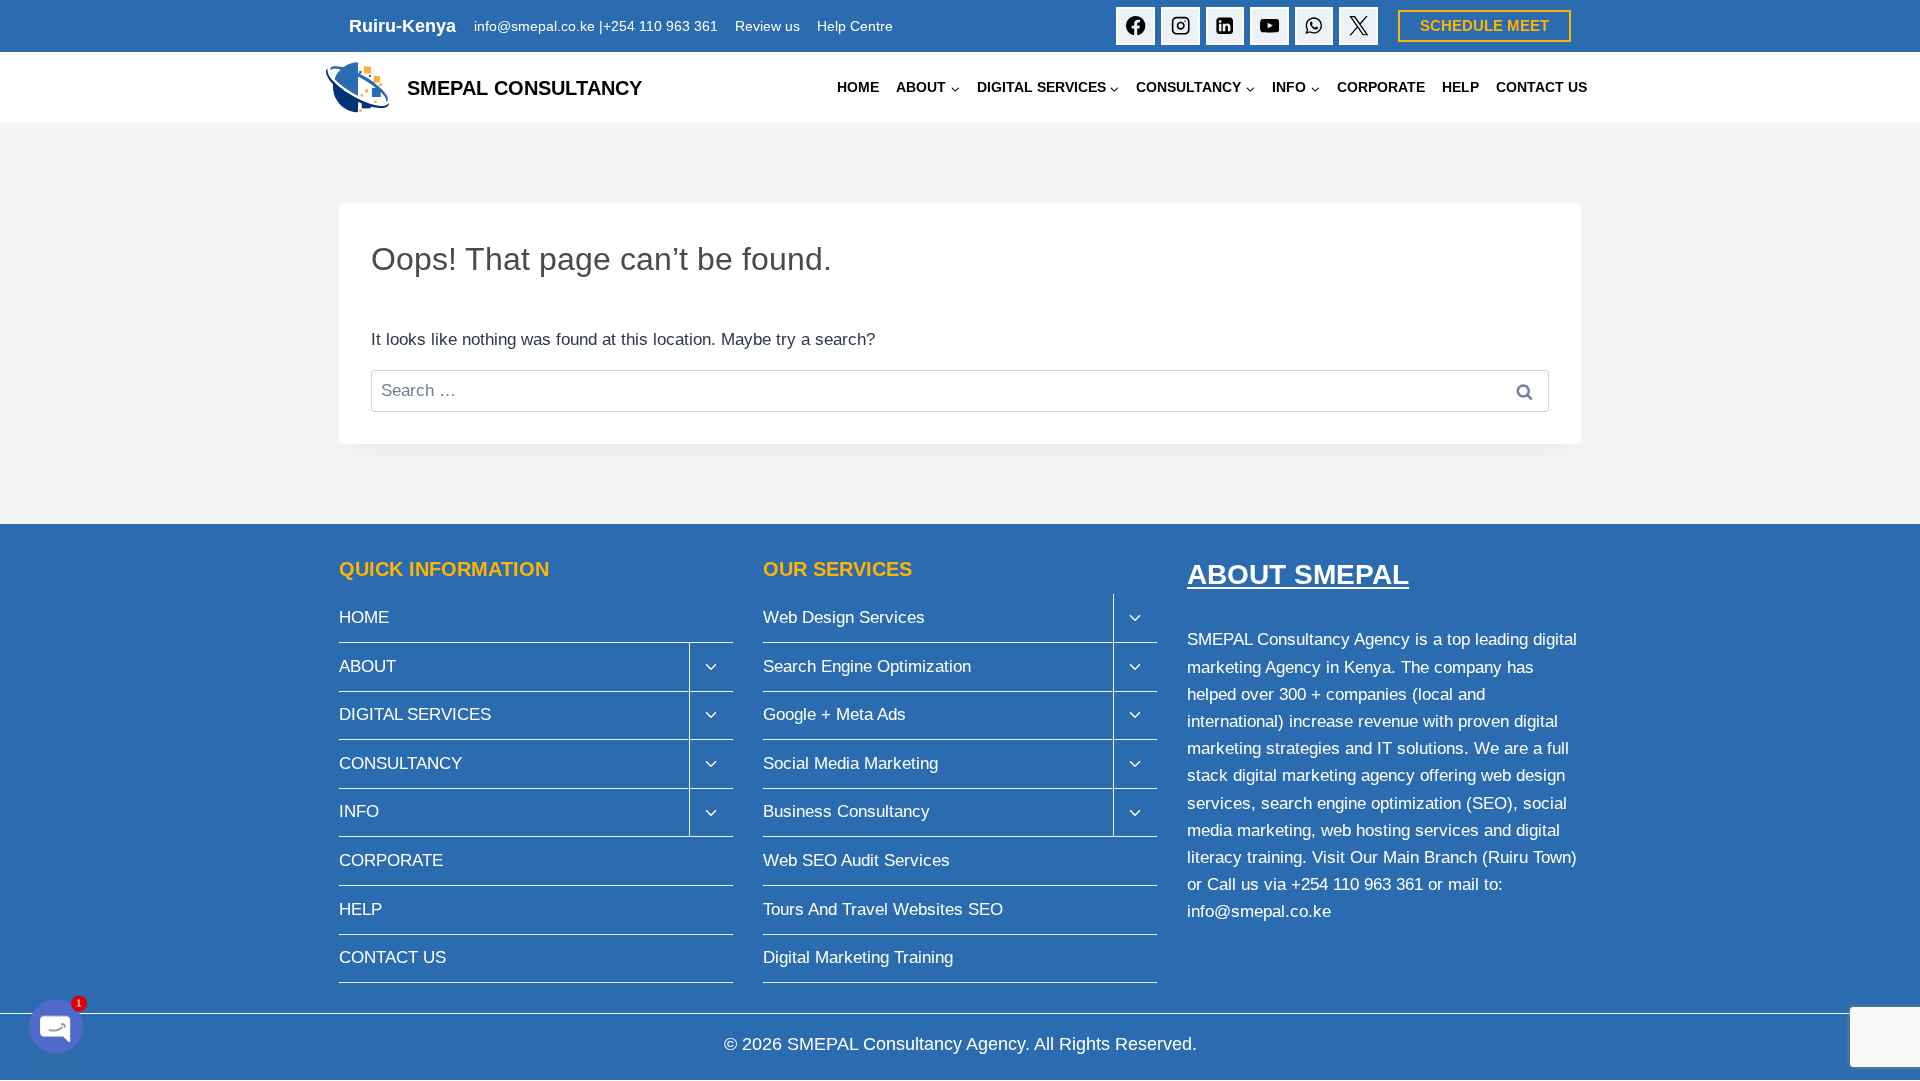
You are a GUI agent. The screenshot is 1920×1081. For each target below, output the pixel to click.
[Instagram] (1180, 26)
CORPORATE (1381, 87)
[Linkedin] (1225, 26)
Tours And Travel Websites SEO (883, 909)
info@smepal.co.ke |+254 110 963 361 (596, 26)
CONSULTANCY (400, 763)
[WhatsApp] (1314, 26)
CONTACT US (1541, 87)
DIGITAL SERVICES (415, 714)
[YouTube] (1269, 26)
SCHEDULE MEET (1484, 25)
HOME (858, 87)
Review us (767, 26)
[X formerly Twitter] (1358, 26)
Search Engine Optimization (867, 666)
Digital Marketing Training (858, 957)
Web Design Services (844, 617)
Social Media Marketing (850, 763)
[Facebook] (1135, 26)
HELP (1460, 87)
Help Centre (855, 26)
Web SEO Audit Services (856, 860)
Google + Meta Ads (834, 714)
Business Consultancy (846, 811)
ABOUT (367, 666)
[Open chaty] (56, 1023)
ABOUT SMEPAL (1298, 574)
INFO (359, 811)
